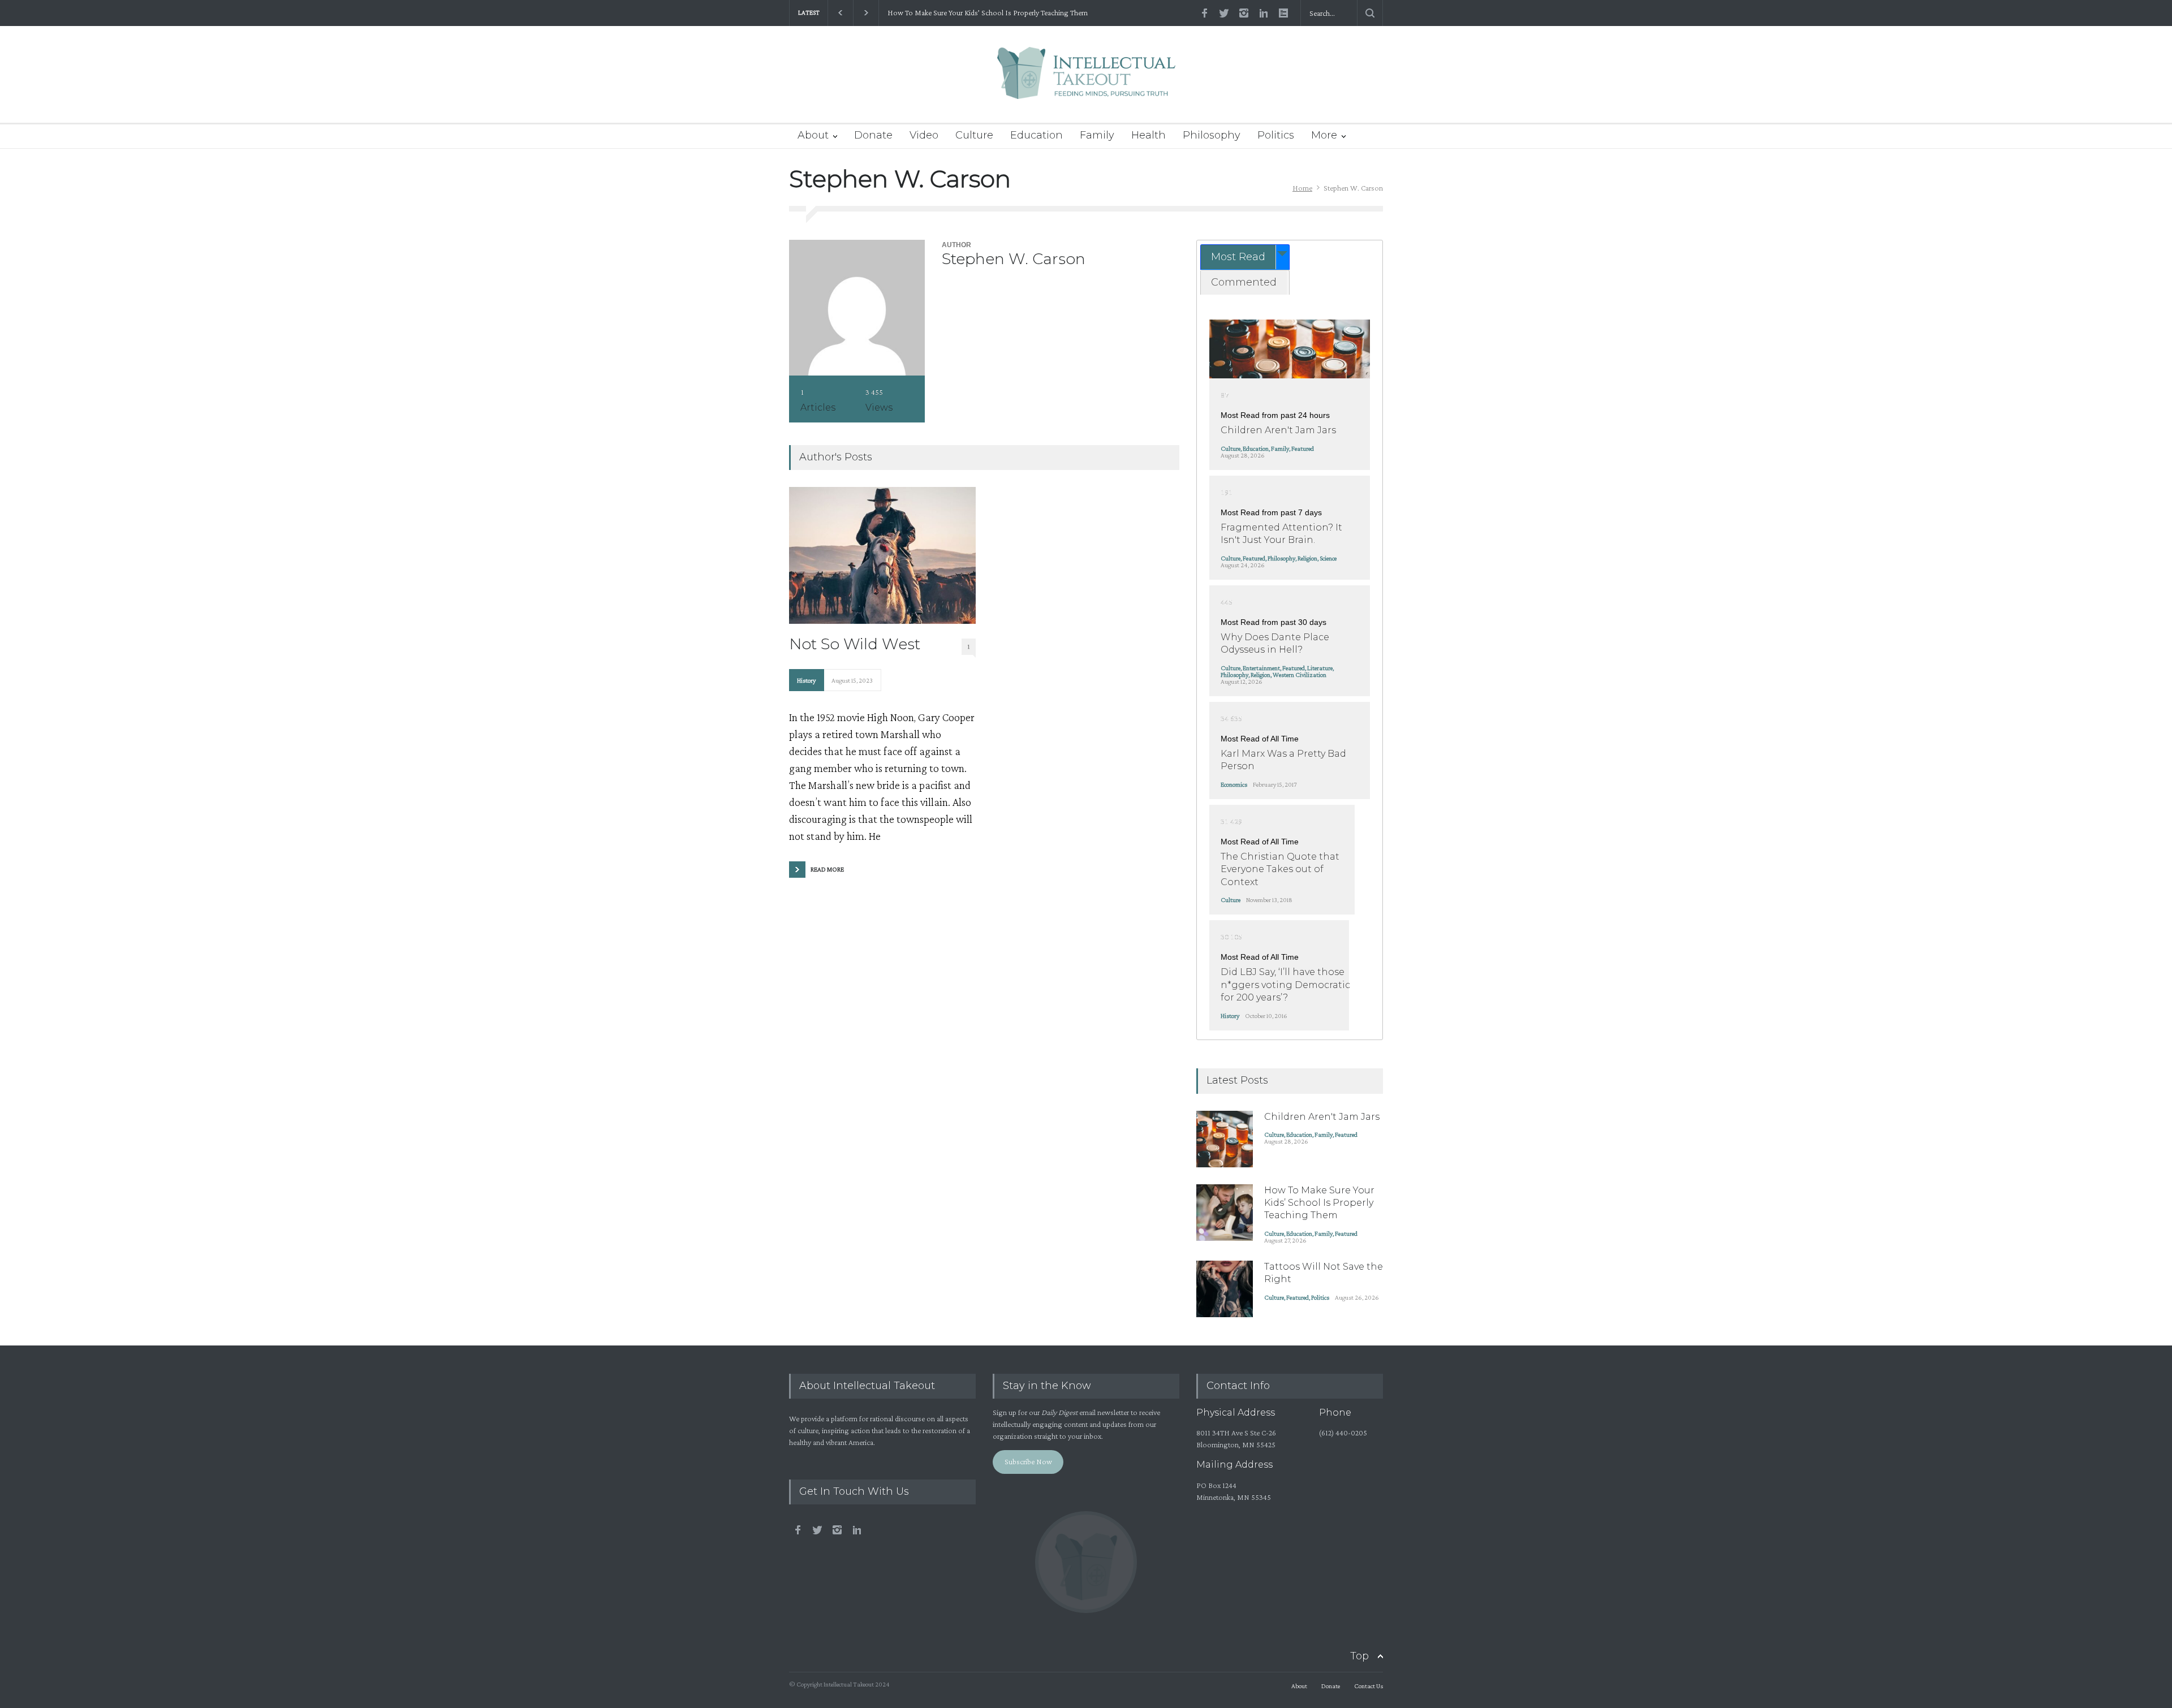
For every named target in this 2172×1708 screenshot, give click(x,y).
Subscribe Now (1028, 1461)
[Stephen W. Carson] (857, 308)
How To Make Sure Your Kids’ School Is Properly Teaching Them (988, 13)
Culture (974, 135)
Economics (1234, 784)
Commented (1244, 282)
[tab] (1245, 257)
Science (1328, 558)
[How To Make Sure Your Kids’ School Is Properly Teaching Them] (1225, 1213)
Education (1037, 135)
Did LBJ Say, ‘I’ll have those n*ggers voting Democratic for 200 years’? (1285, 985)
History (806, 680)
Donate (873, 135)
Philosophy (1212, 135)
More (1324, 135)
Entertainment (1261, 668)
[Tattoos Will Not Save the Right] (1225, 1289)
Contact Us (1369, 1686)
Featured (1303, 448)
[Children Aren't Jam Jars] (1289, 349)
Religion (1307, 558)
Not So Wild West (855, 644)
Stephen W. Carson (1014, 259)
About (813, 135)
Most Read (1238, 257)
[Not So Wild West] (882, 555)
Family (1097, 135)
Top (1359, 1656)
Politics (1276, 135)
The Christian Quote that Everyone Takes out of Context (1280, 869)
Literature (1320, 668)
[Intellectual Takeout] (1086, 81)
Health (1149, 135)
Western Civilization (1300, 675)
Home (1302, 188)
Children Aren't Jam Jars (1278, 430)
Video (924, 135)
